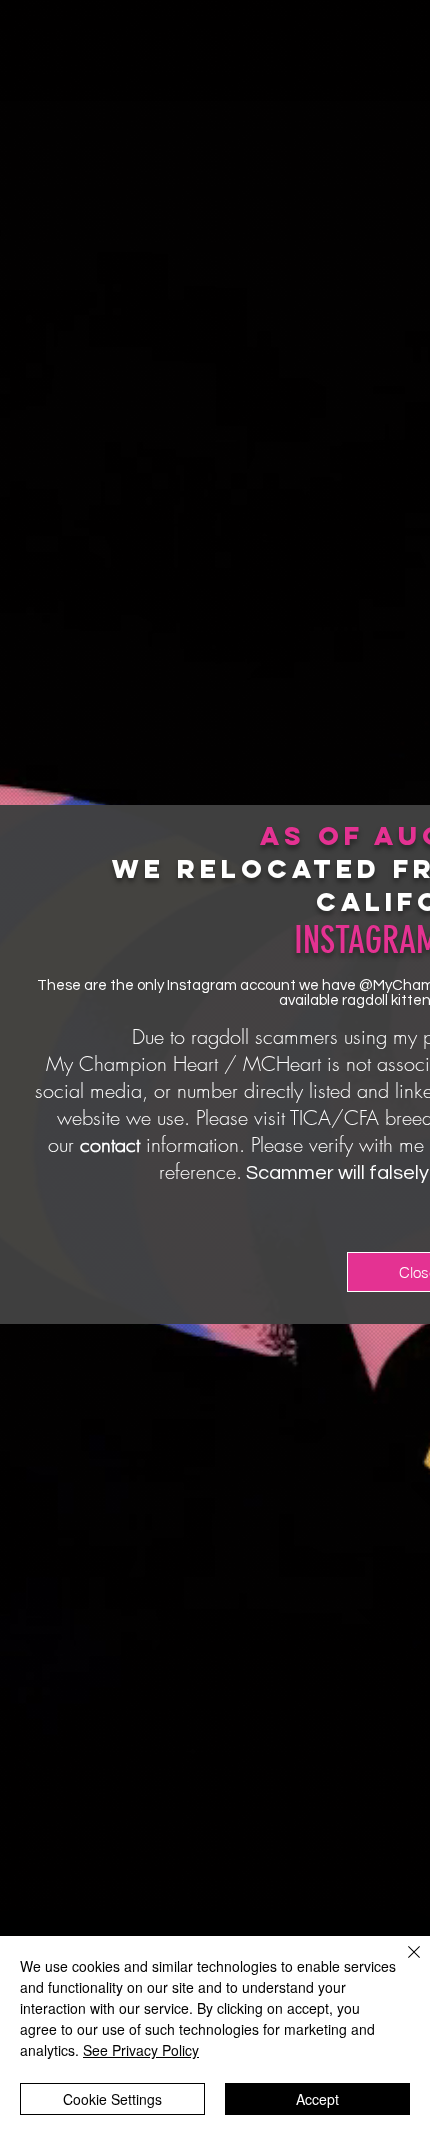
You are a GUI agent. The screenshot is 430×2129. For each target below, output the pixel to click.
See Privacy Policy (141, 2050)
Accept (317, 2099)
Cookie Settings (112, 2099)
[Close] (402, 1964)
